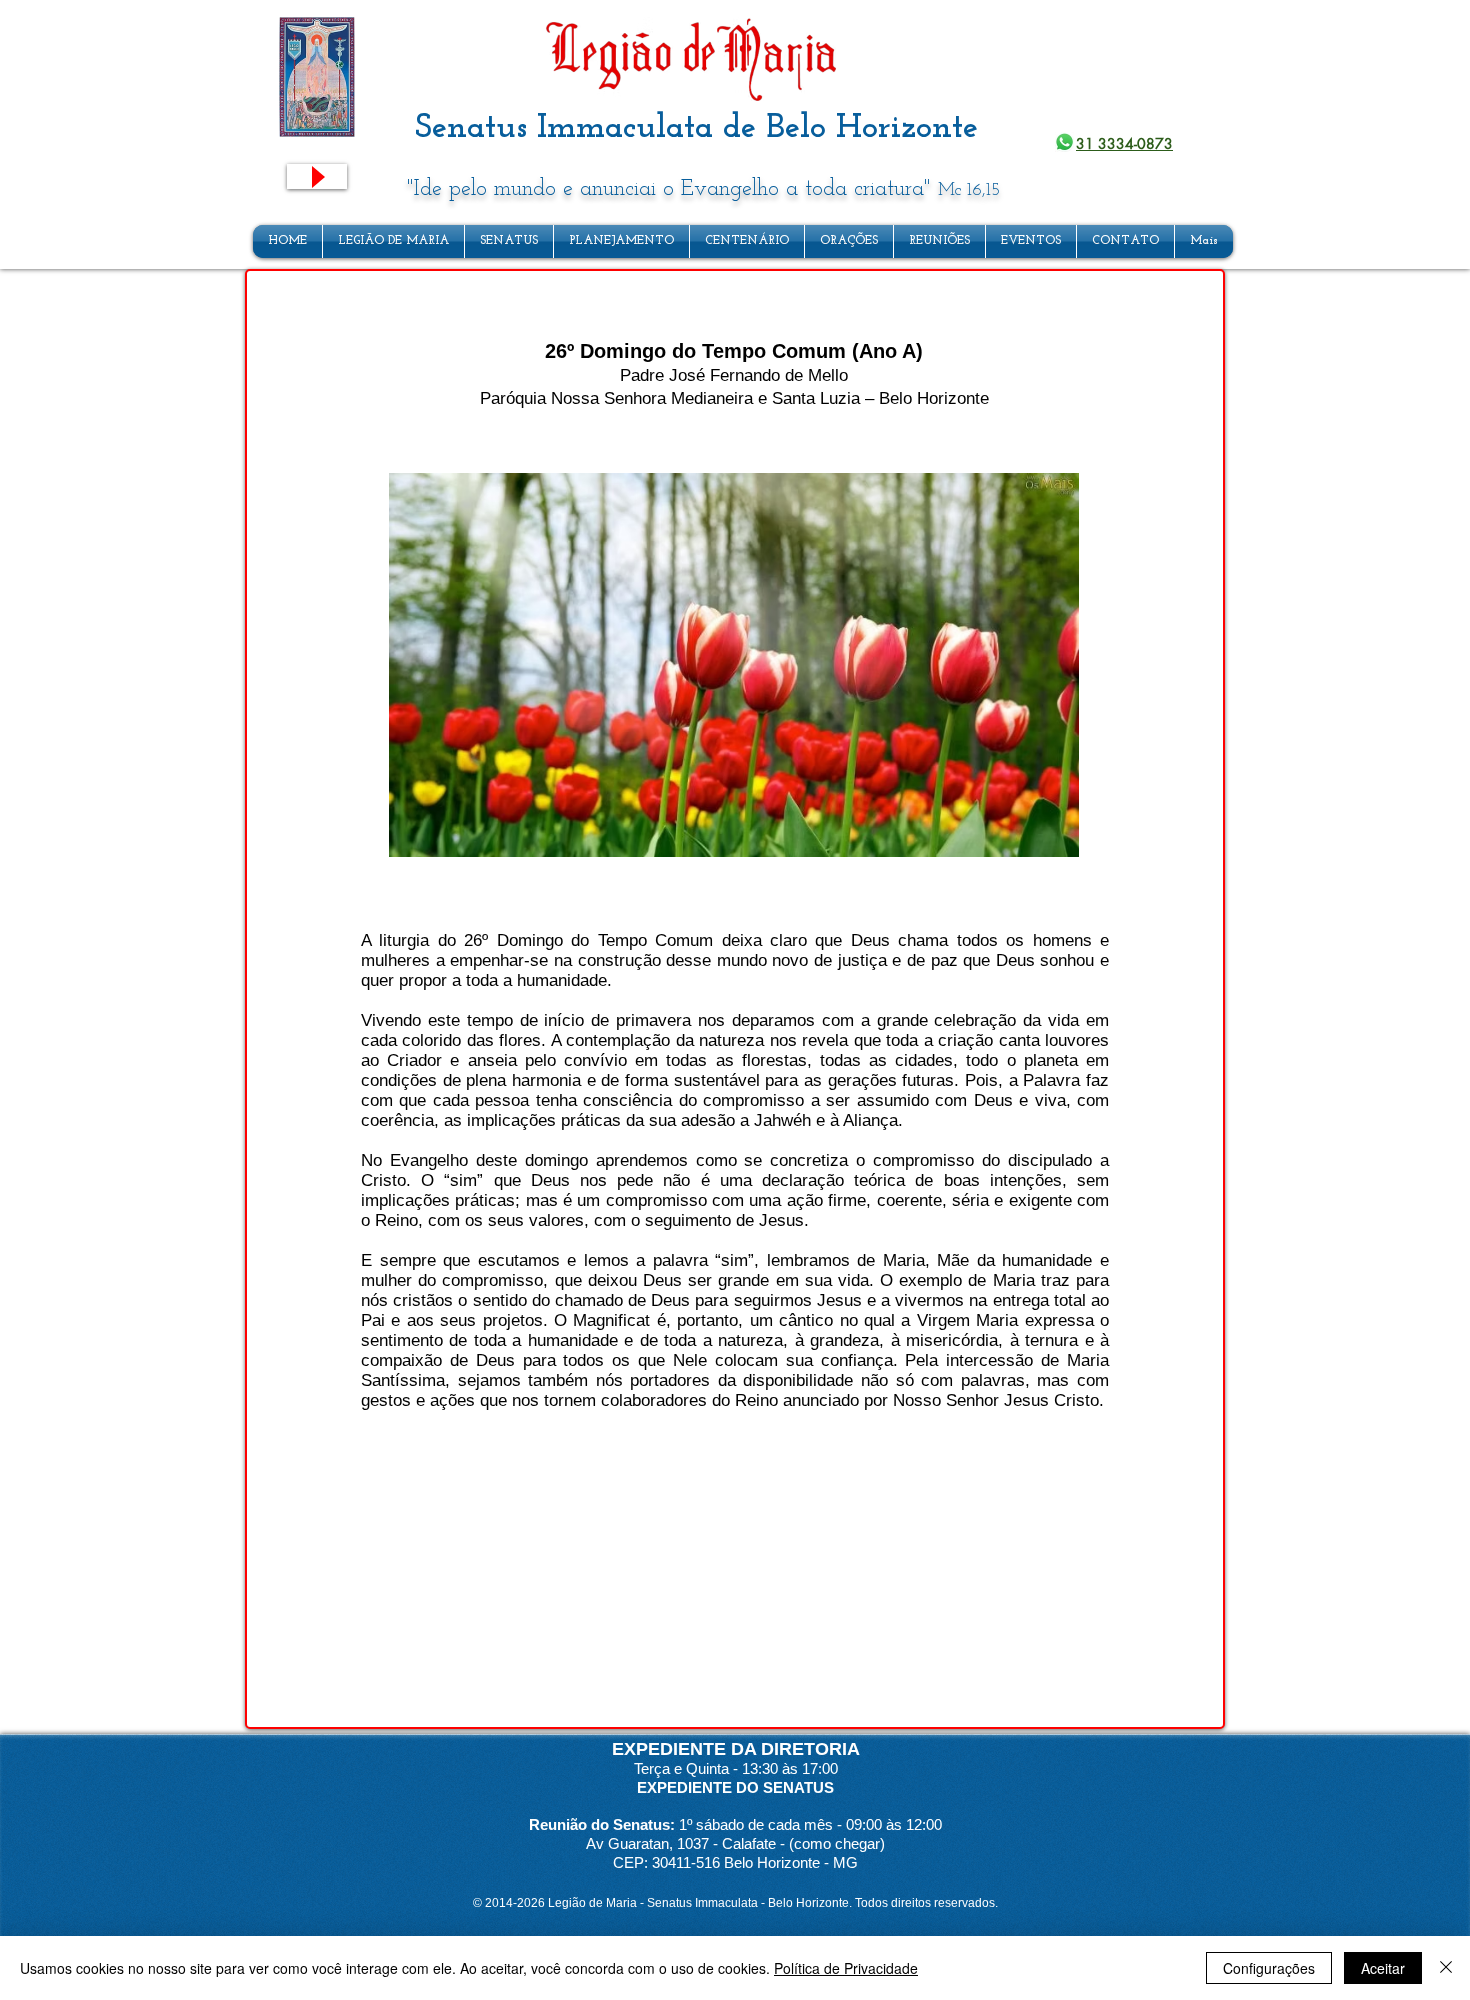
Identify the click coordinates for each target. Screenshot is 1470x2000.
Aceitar (1383, 1968)
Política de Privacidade (846, 1968)
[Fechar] (1446, 1968)
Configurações (1269, 1968)
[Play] (317, 176)
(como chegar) (837, 1843)
